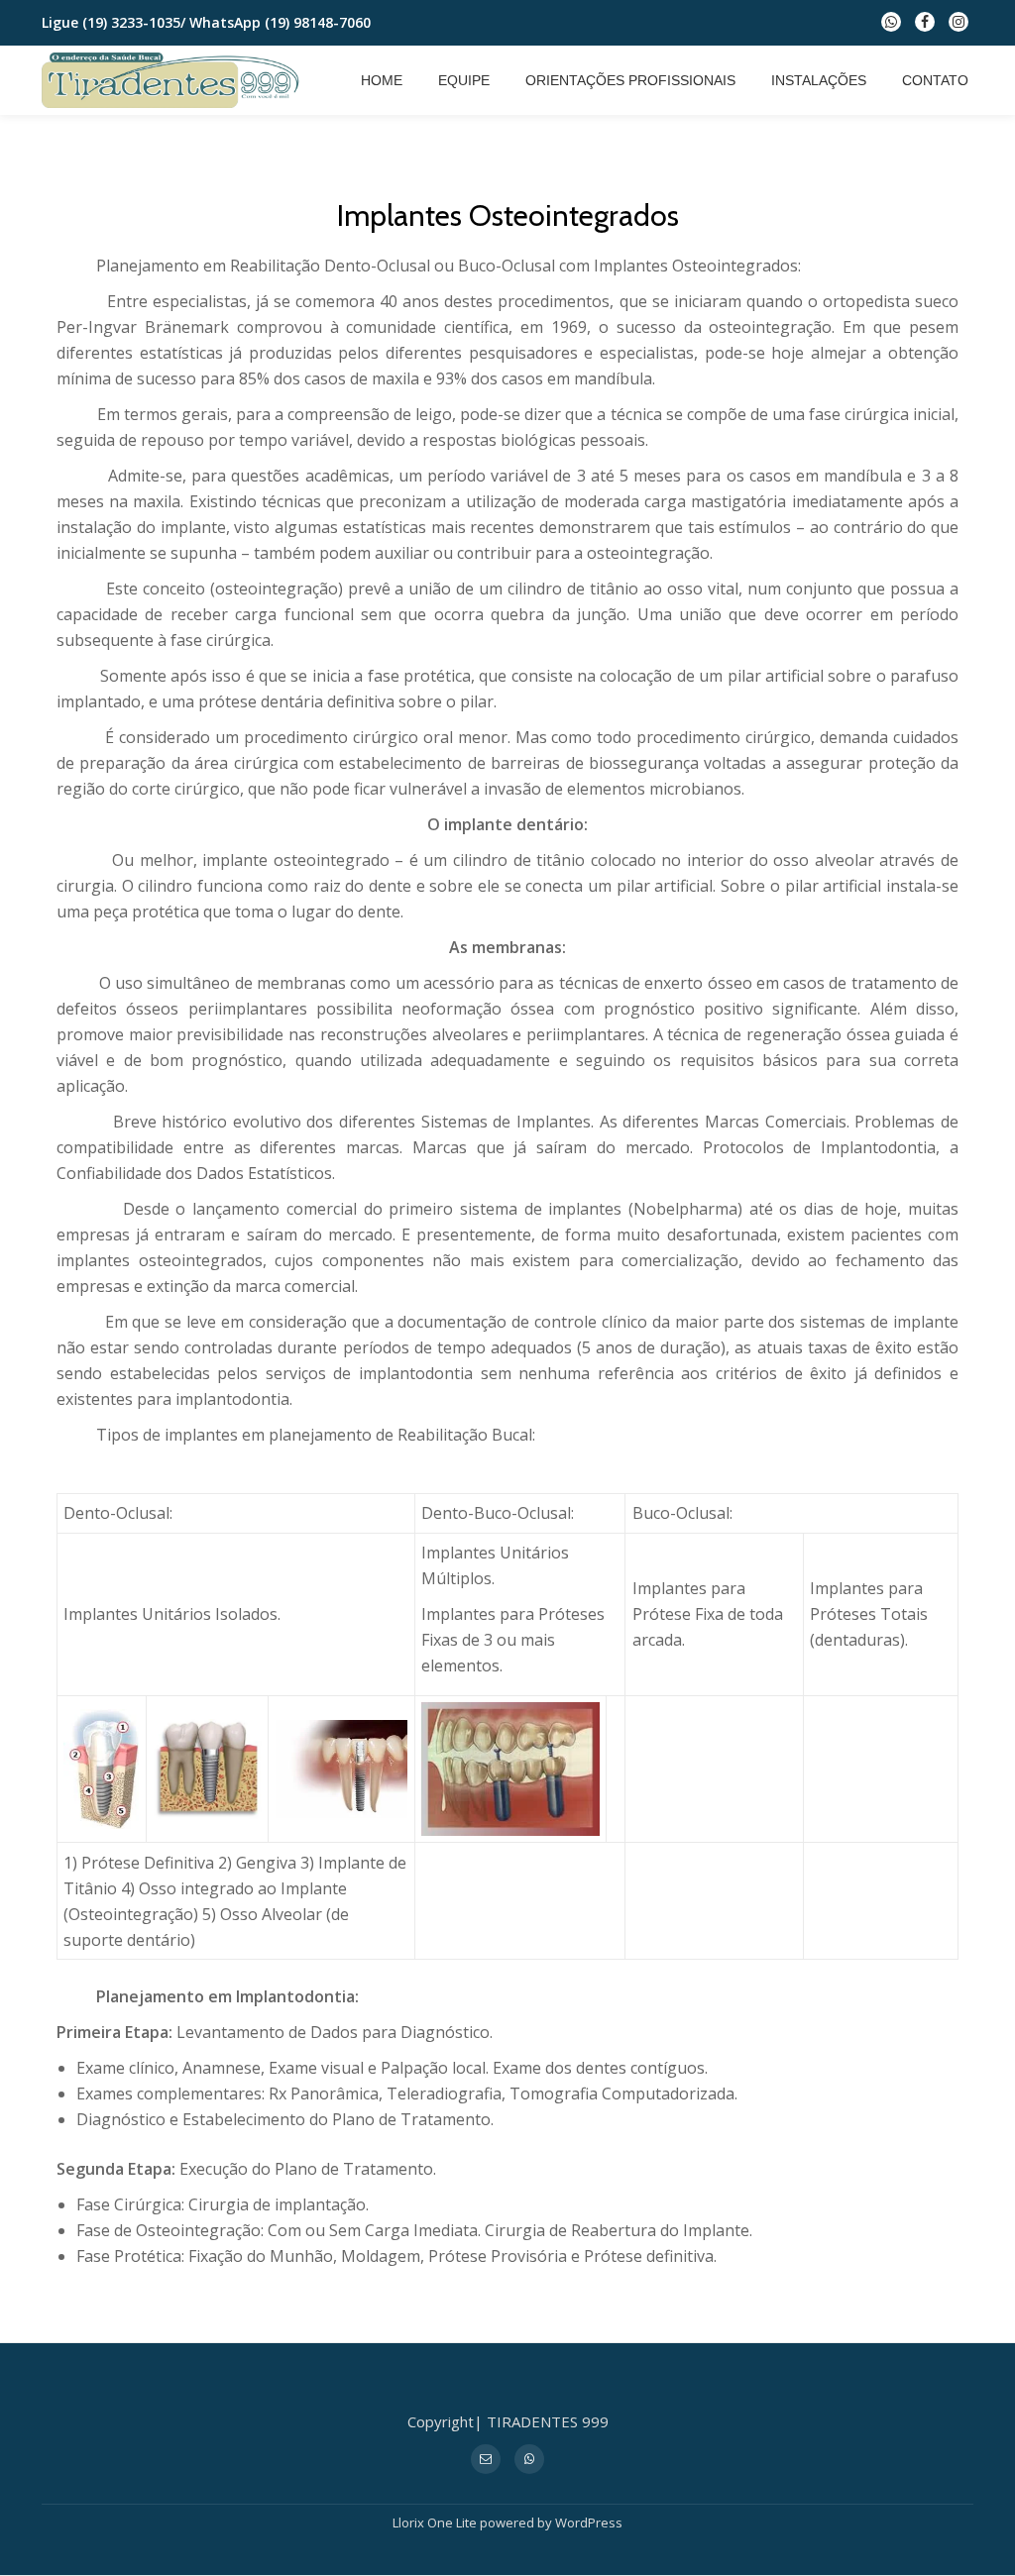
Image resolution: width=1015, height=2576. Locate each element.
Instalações (819, 80)
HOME (382, 80)
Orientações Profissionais (630, 80)
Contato (935, 80)
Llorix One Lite (436, 2522)
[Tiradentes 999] (174, 80)
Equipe (464, 80)
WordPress (589, 2522)
